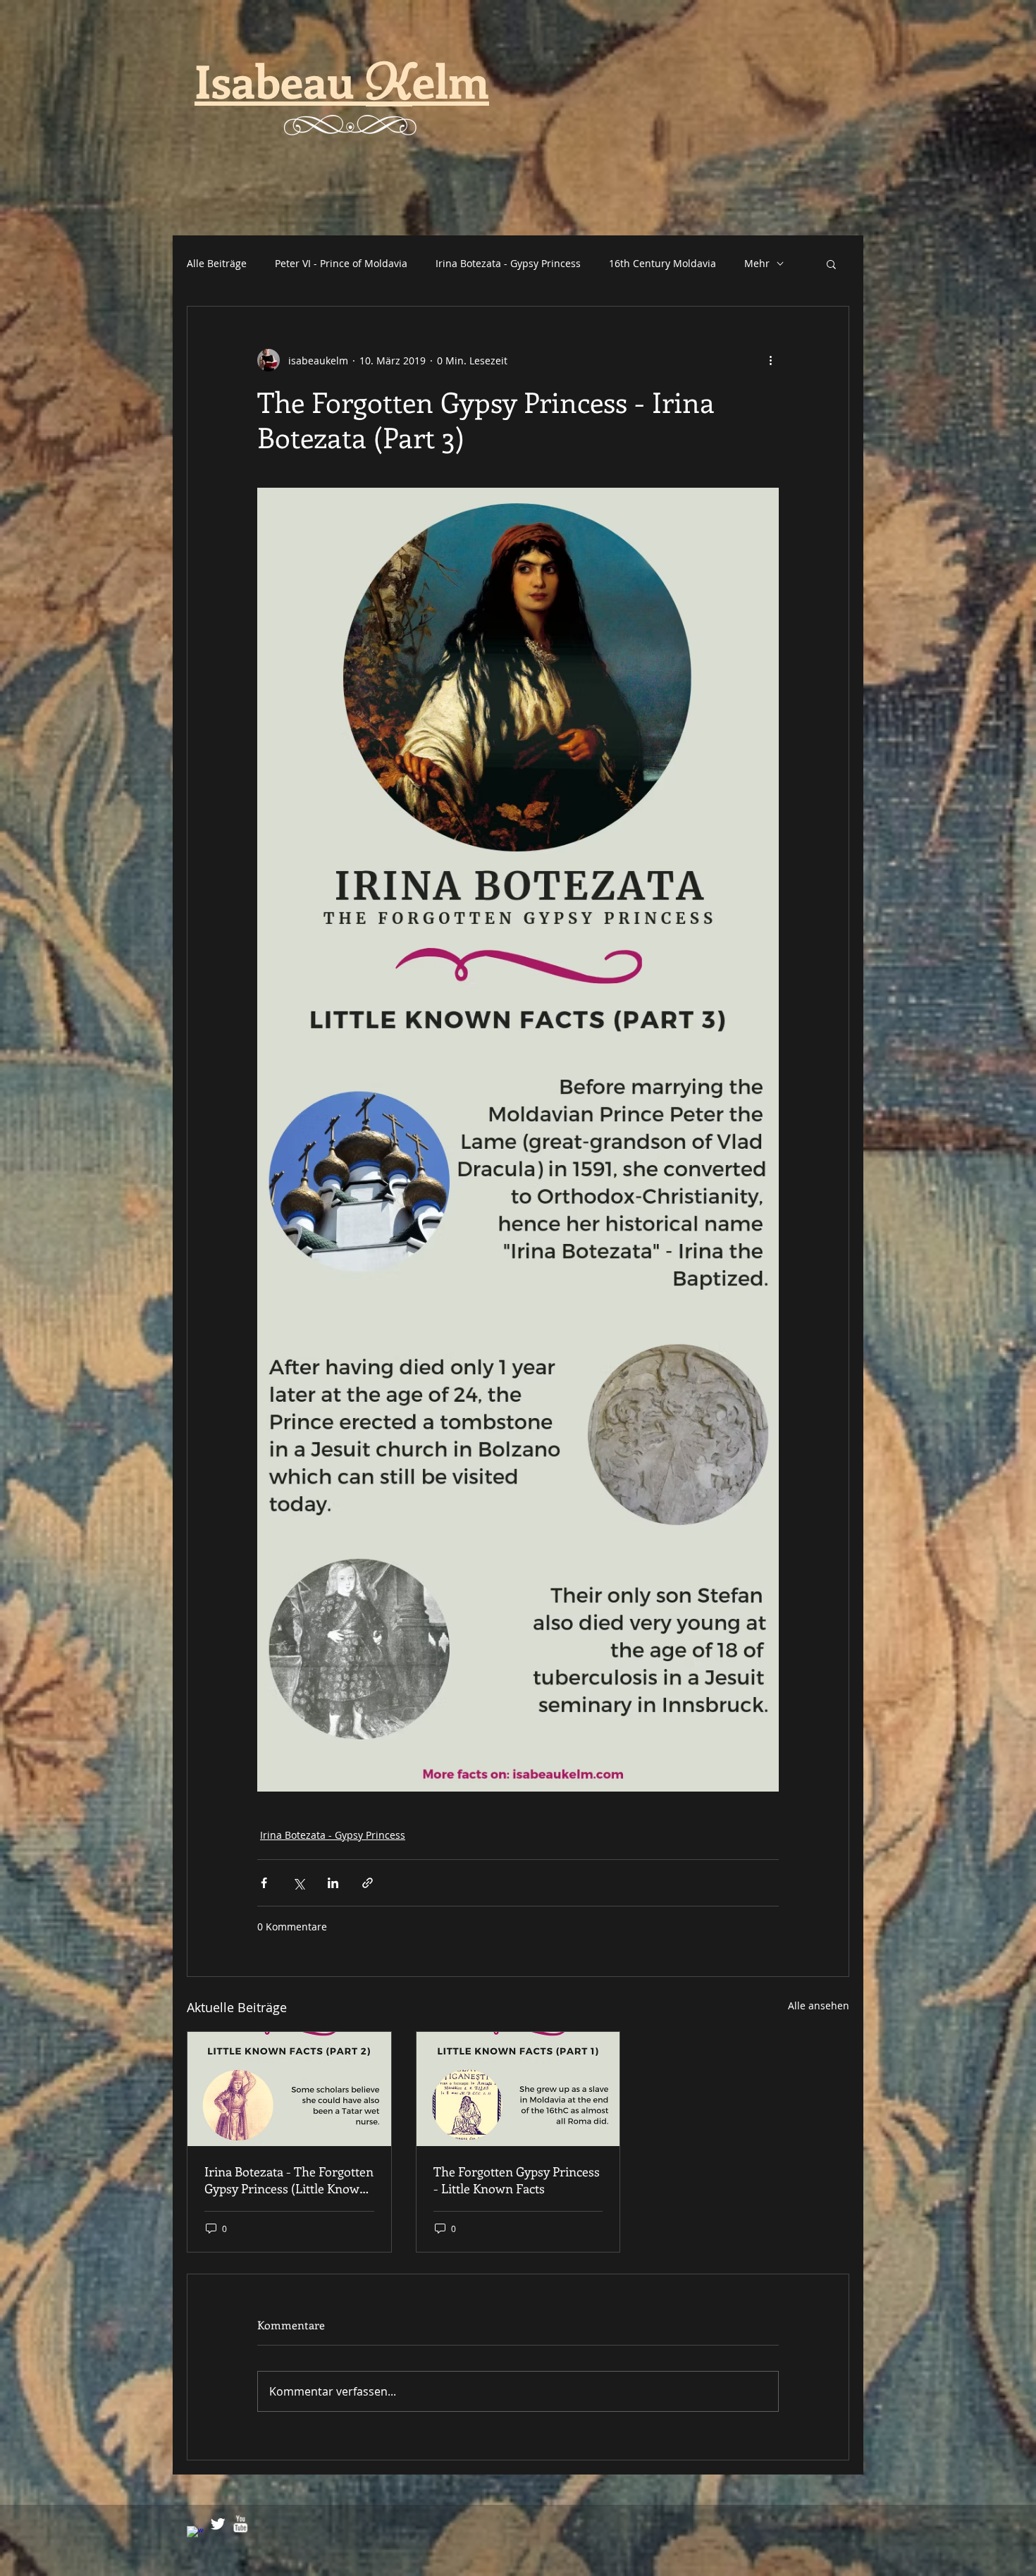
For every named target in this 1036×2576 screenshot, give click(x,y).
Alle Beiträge (217, 263)
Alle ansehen (819, 2005)
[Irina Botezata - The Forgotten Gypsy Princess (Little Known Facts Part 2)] (289, 2089)
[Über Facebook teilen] (264, 1883)
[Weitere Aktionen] (770, 360)
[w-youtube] (240, 2524)
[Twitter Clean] (218, 2524)
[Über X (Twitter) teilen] (298, 1883)
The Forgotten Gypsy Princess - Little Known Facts (517, 2180)
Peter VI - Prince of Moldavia (341, 263)
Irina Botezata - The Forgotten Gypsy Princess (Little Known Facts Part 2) (289, 2180)
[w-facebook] (195, 2534)
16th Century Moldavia (662, 263)
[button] (831, 264)
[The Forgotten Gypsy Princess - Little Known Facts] (518, 2089)
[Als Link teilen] (368, 1883)
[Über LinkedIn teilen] (333, 1883)
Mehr (757, 263)
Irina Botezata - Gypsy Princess (508, 263)
